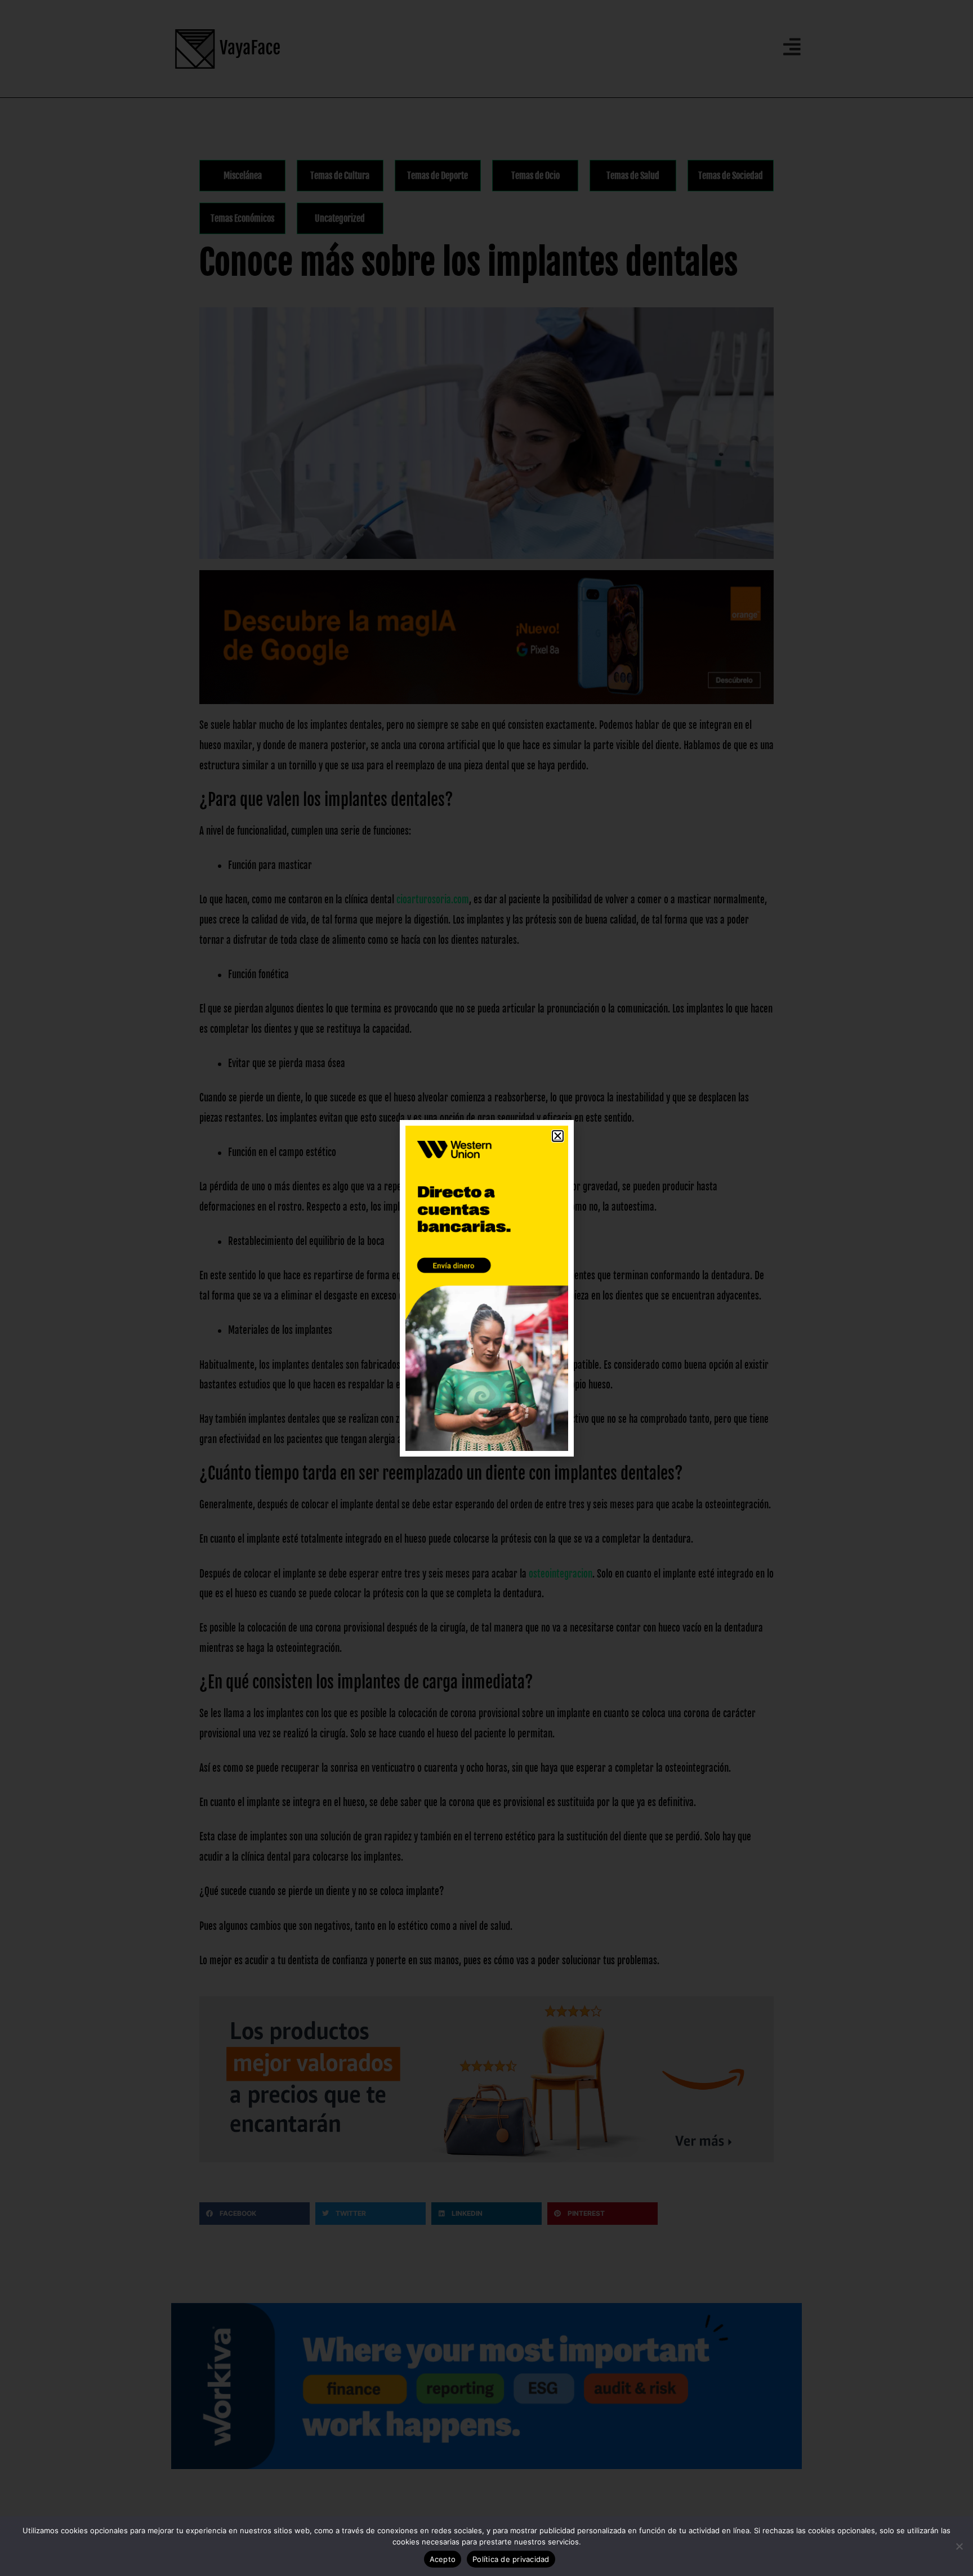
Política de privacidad (511, 2559)
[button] (558, 1136)
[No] (959, 2546)
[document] (486, 1288)
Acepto (443, 2559)
